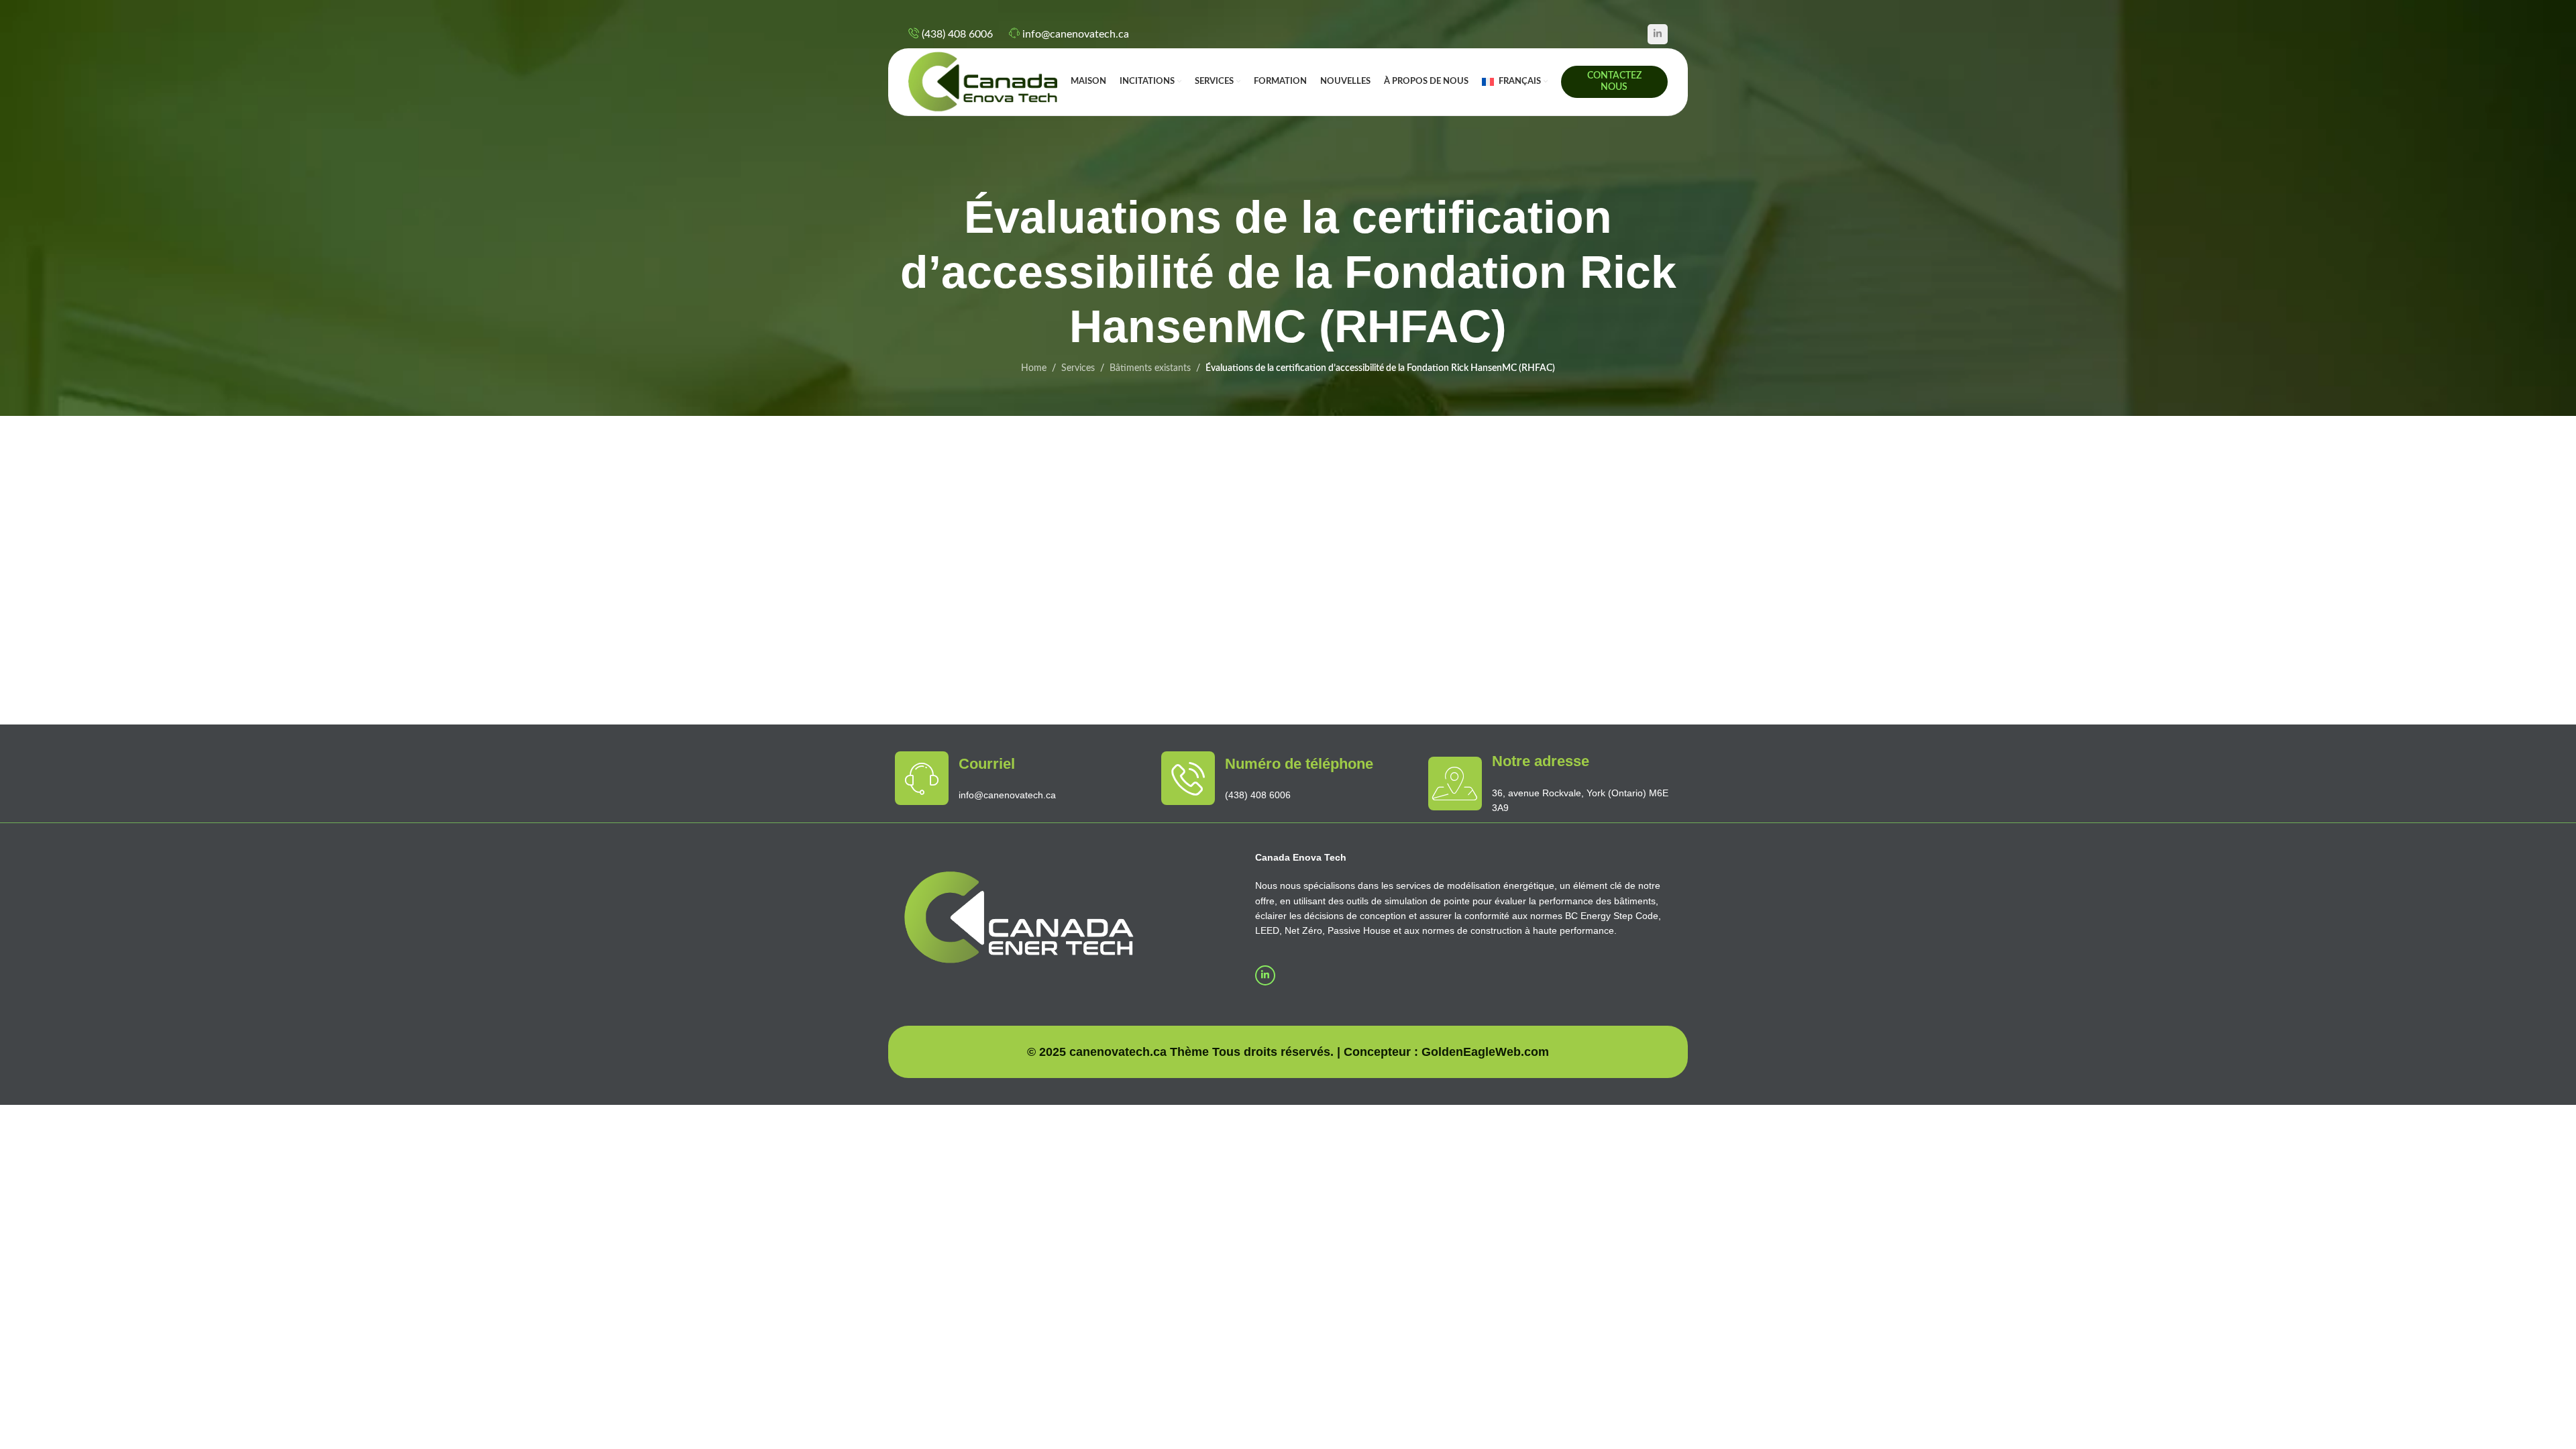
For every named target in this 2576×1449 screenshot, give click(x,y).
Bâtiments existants (1150, 368)
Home (1034, 368)
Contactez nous (1614, 82)
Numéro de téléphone (1299, 764)
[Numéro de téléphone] (1188, 778)
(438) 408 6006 (957, 34)
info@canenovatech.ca (1076, 34)
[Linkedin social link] (1658, 34)
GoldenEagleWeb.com (1485, 1052)
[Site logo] (983, 82)
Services (1078, 368)
